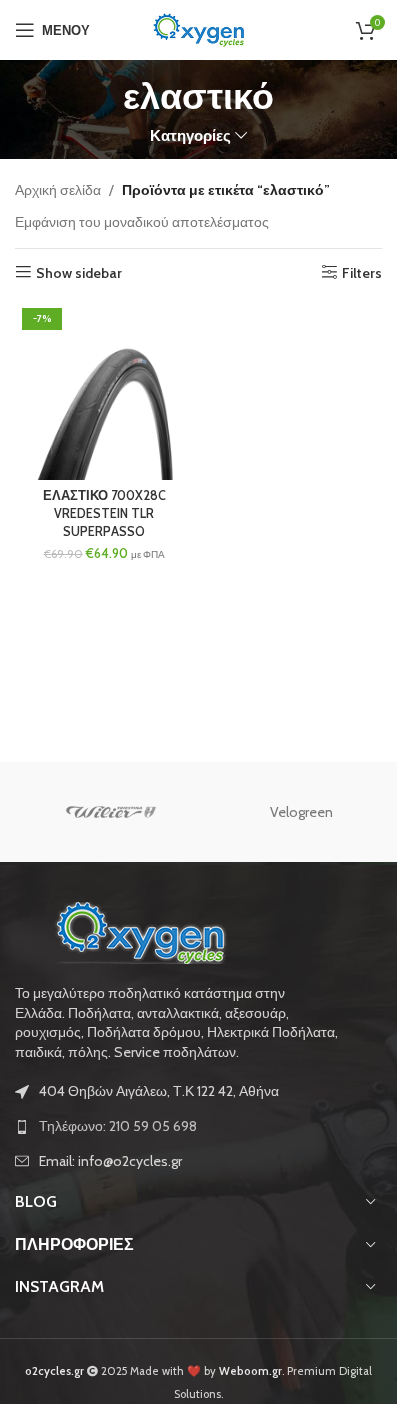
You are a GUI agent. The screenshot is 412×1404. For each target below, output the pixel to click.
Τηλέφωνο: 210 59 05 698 (118, 1126)
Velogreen (301, 812)
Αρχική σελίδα (58, 190)
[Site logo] (199, 28)
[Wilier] (110, 812)
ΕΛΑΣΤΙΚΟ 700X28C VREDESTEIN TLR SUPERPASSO (104, 513)
